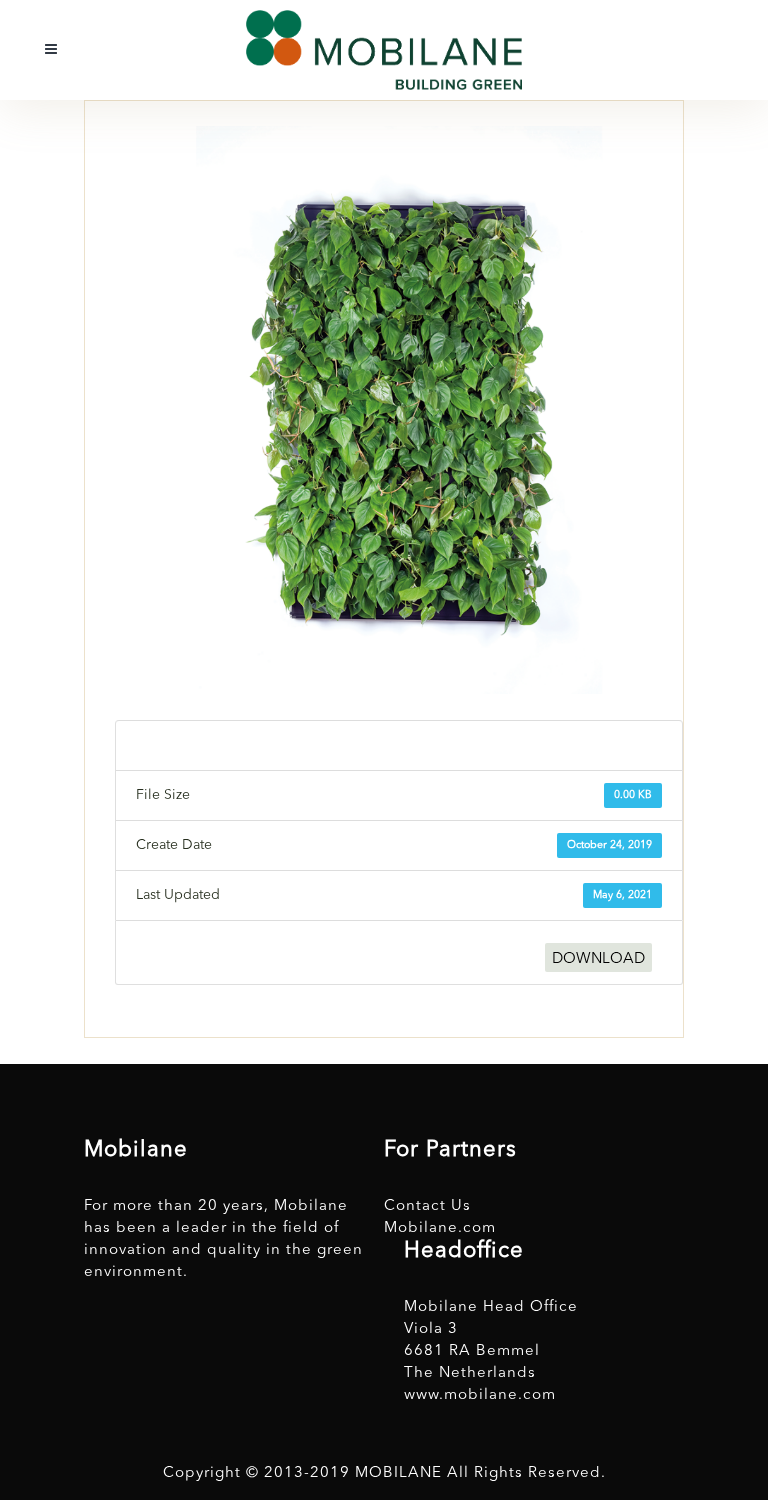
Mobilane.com (440, 1228)
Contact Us (427, 1206)
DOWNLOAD (598, 959)
